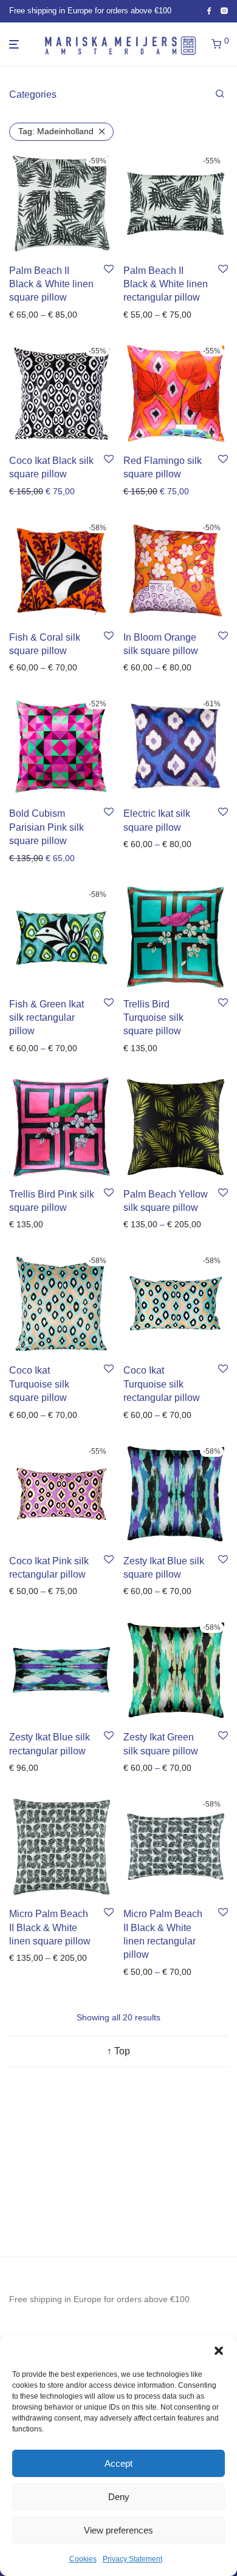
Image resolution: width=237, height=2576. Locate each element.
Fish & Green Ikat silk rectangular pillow (46, 1018)
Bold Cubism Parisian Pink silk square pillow (46, 827)
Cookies (83, 2559)
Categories (33, 94)
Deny (119, 2497)
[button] (219, 2351)
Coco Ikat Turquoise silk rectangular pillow (162, 1384)
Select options (33, 315)
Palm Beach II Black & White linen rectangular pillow (166, 284)
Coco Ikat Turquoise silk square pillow (39, 1384)
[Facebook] (209, 11)
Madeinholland (56, 131)
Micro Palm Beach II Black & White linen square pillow (50, 1927)
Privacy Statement (132, 2559)
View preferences (118, 2530)
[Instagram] (224, 11)
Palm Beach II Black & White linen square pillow (51, 284)
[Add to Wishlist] (109, 270)
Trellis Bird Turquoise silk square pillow (153, 1018)
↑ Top (118, 2051)
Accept (118, 2463)
